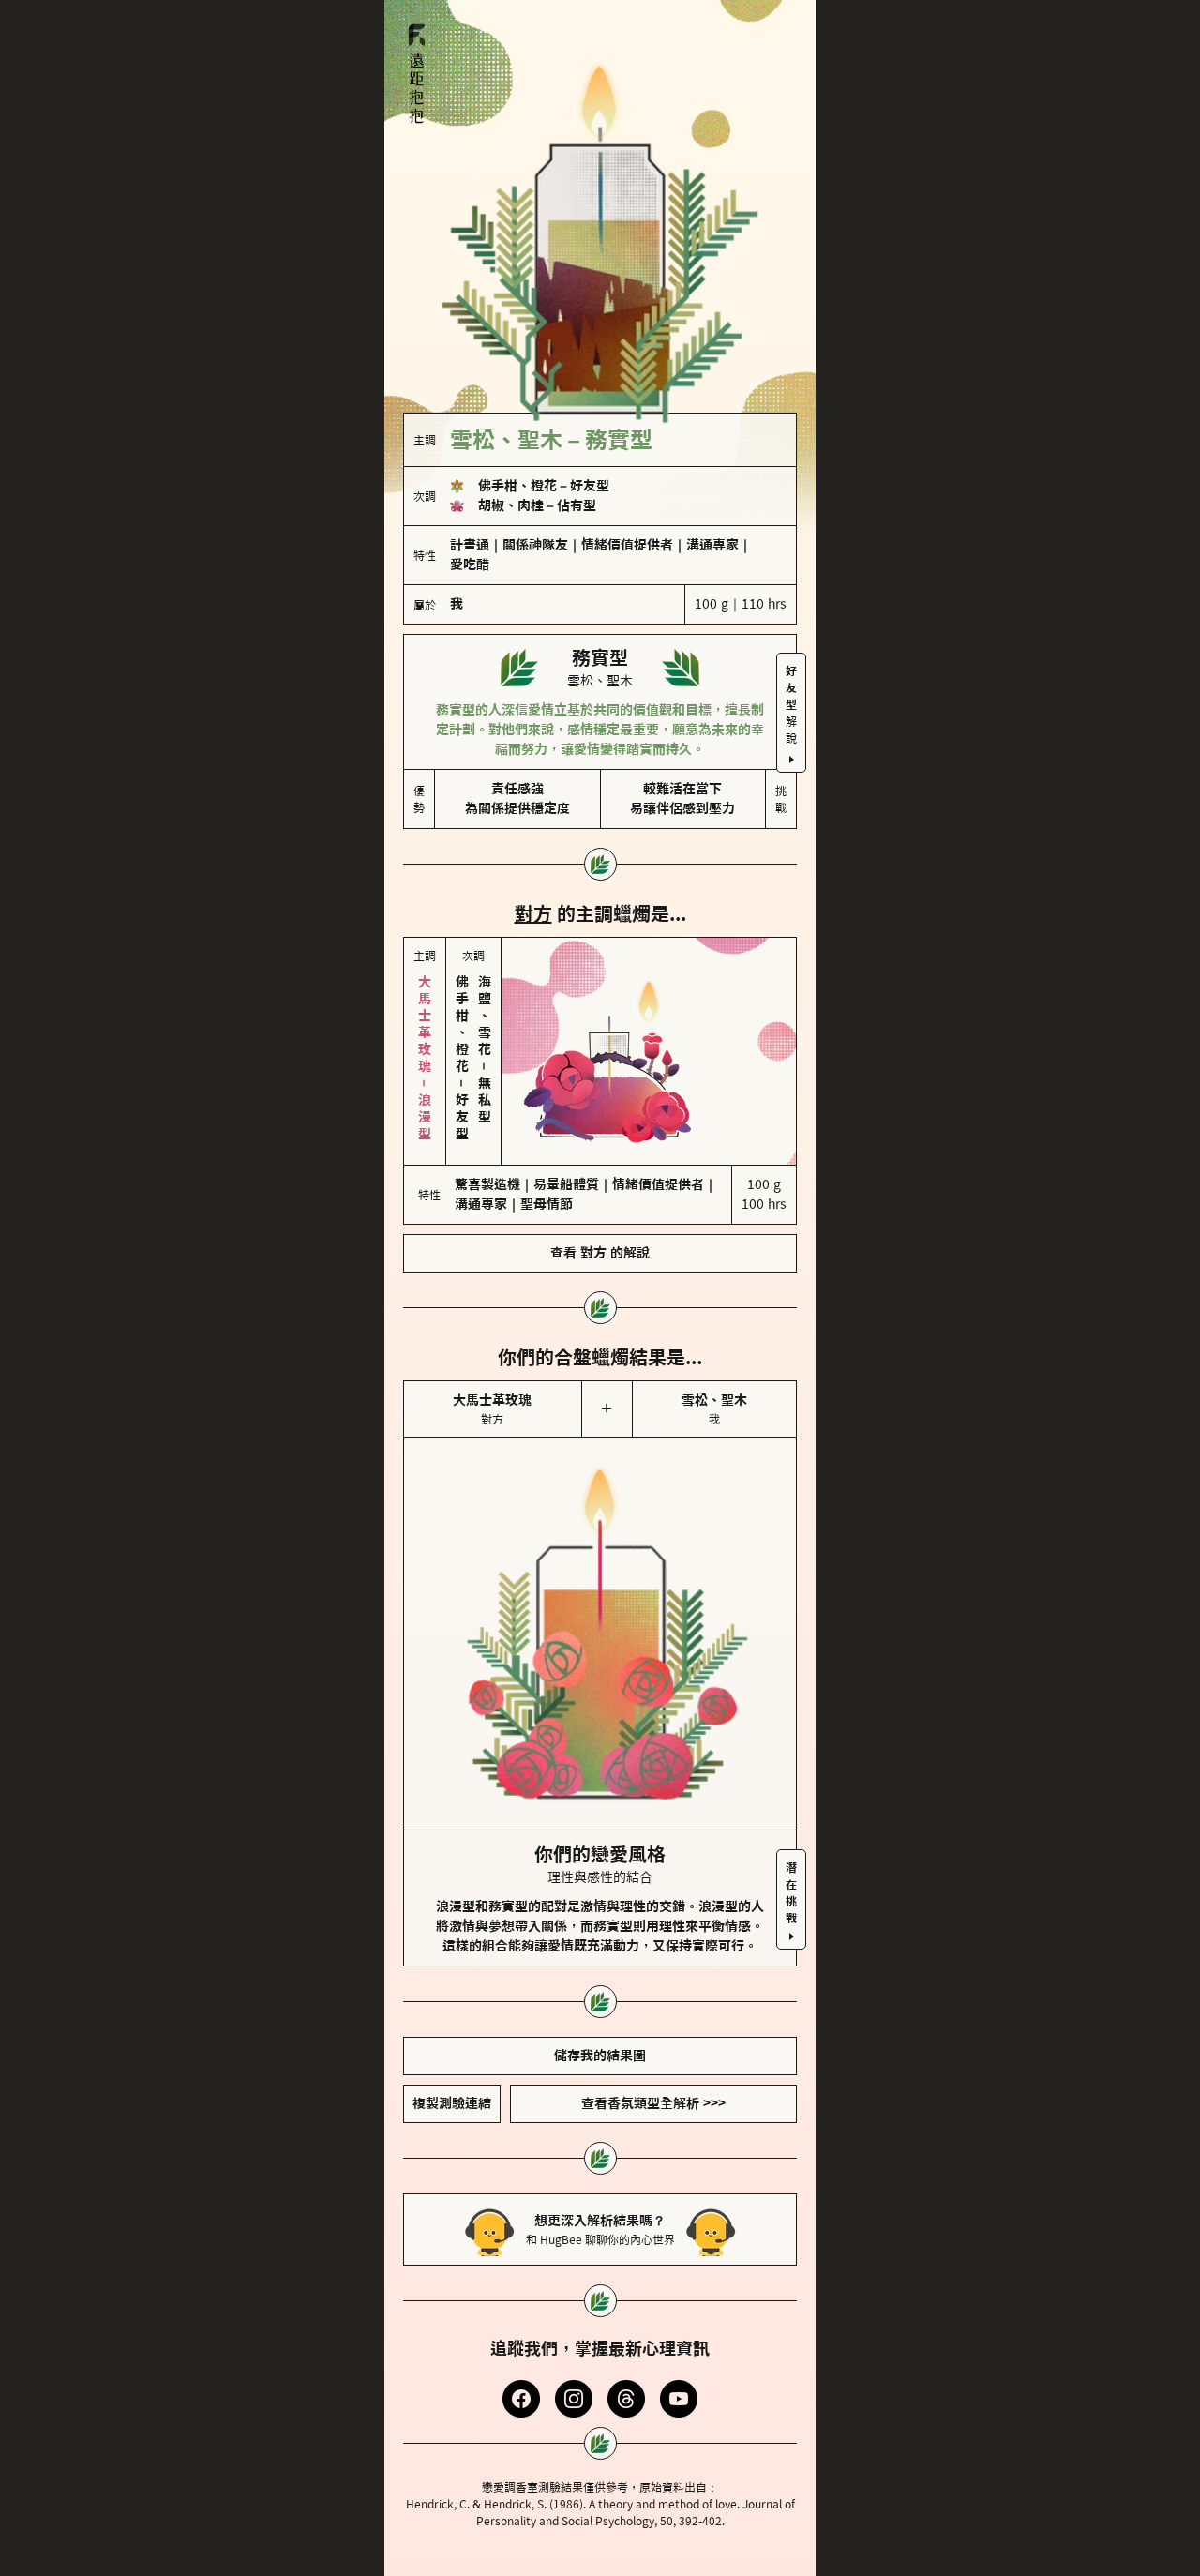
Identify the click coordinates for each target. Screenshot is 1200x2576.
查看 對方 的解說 (600, 1253)
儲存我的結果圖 (600, 2056)
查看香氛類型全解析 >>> (653, 2103)
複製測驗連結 (452, 2103)
